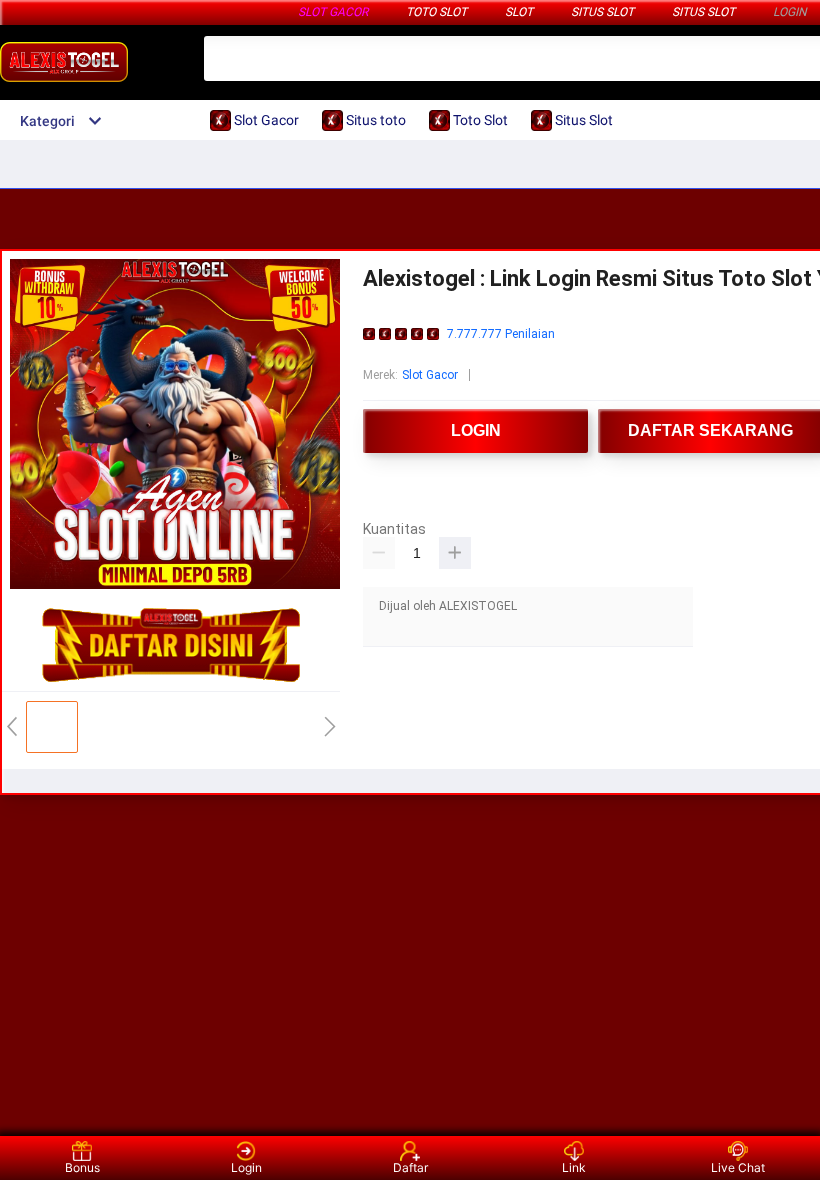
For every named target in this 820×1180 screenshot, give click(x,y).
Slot (519, 12)
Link (574, 1167)
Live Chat (738, 1167)
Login (246, 1167)
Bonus (82, 1167)
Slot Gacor (333, 12)
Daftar (410, 1167)
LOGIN (790, 12)
